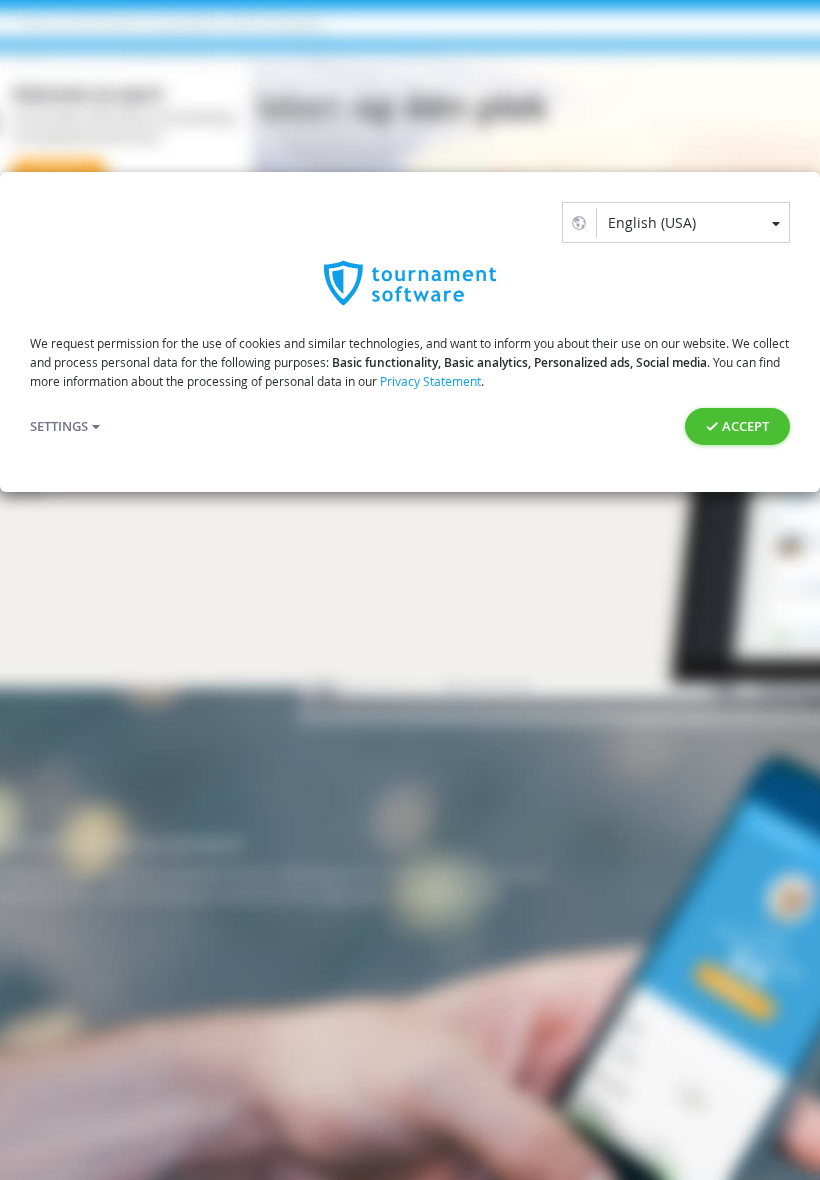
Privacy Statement (430, 381)
